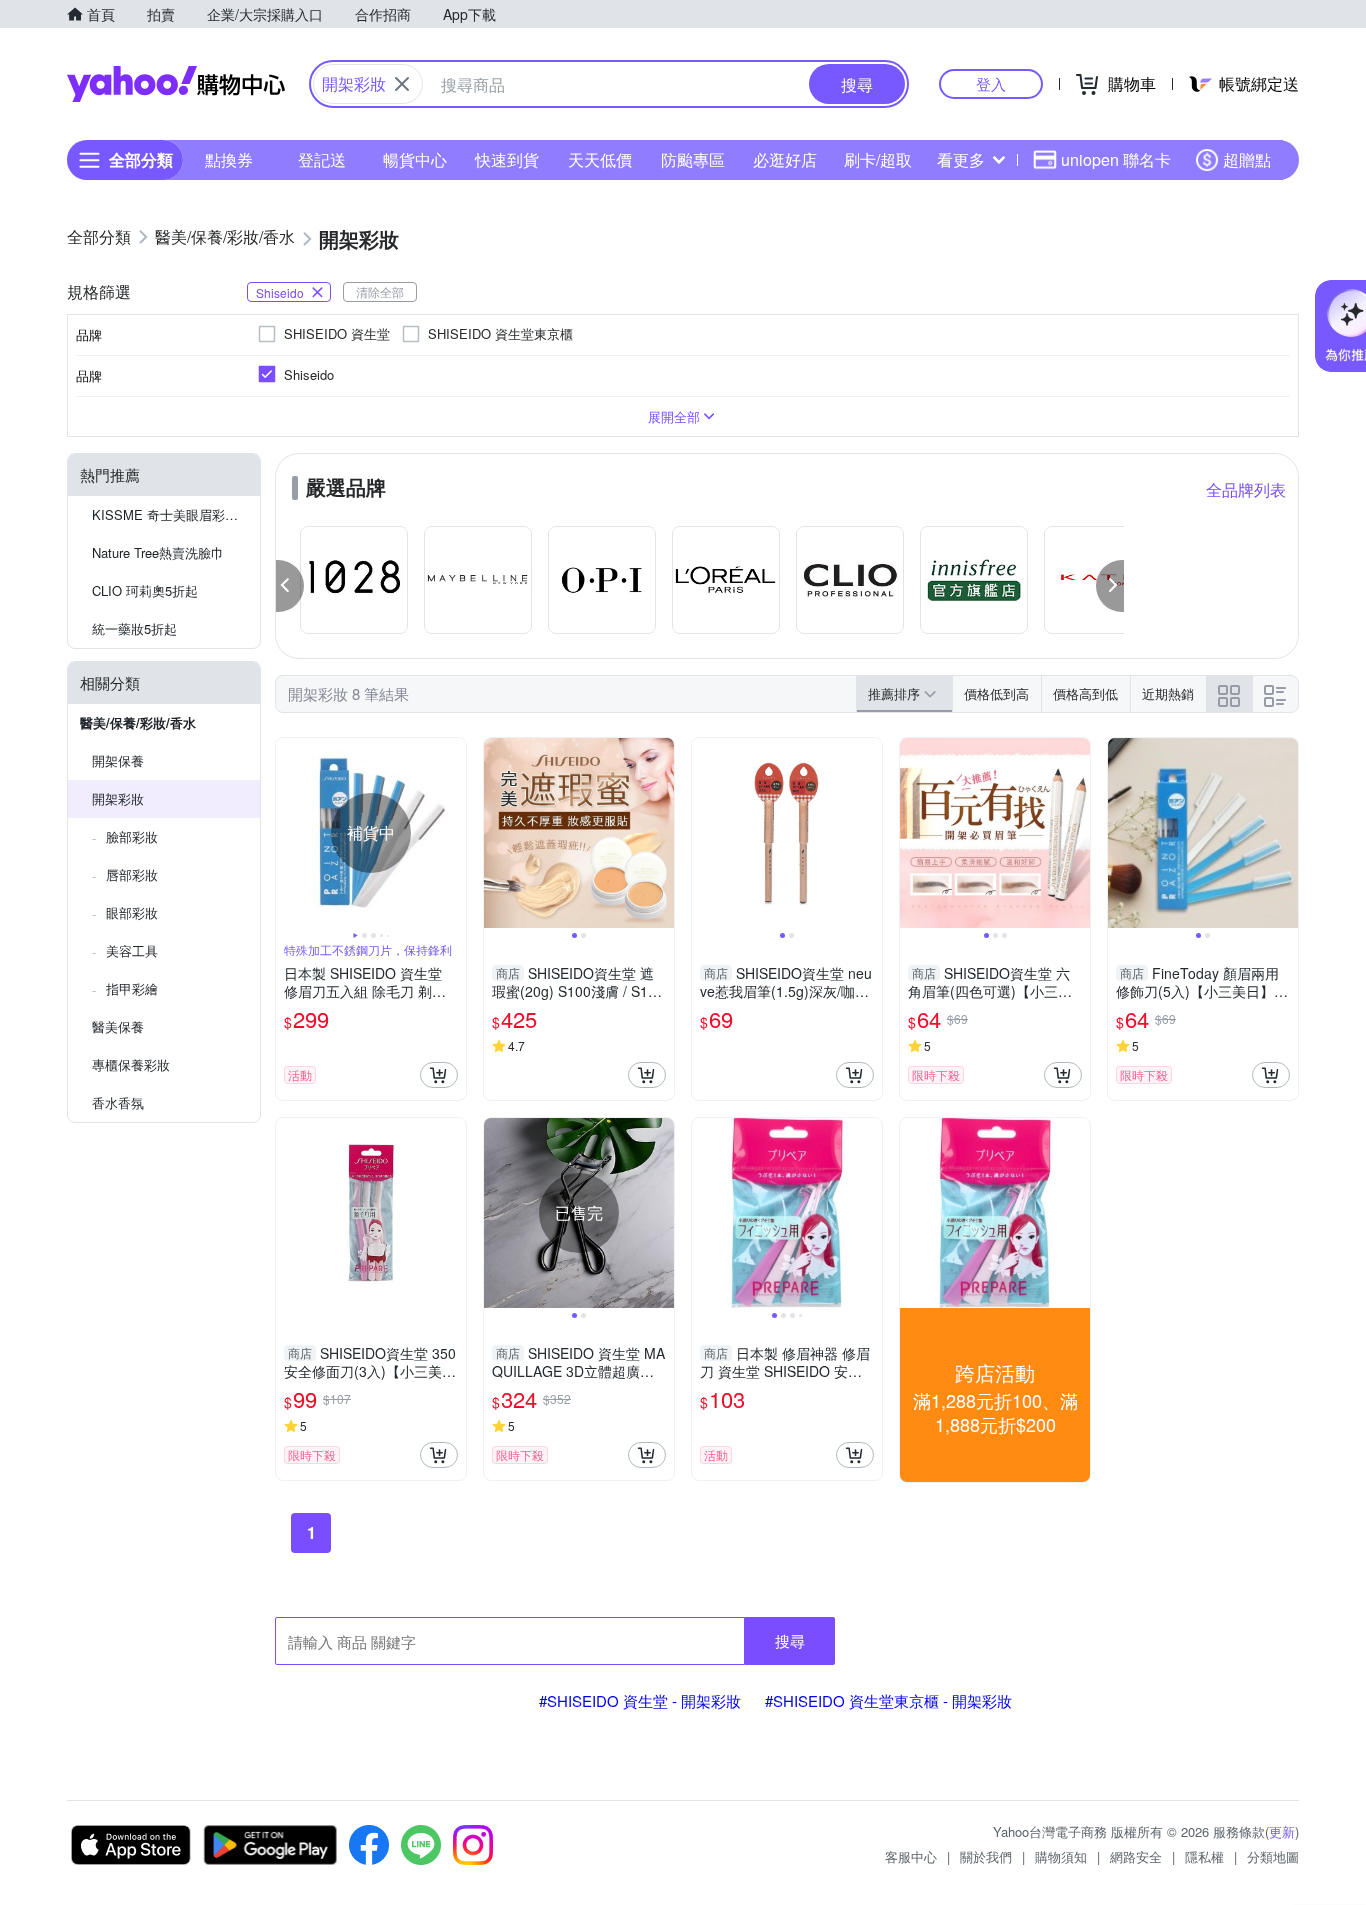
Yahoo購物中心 (176, 84)
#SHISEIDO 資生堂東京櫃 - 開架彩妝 (888, 1700)
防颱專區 (693, 159)
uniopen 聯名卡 (1116, 159)
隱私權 (1204, 1856)
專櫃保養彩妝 (131, 1064)
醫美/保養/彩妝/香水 (138, 722)
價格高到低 (1085, 693)
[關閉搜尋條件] (402, 84)
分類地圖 (1273, 1856)
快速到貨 (507, 159)
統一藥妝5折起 (134, 628)
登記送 (322, 159)
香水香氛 (118, 1102)
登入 (991, 83)
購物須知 (1061, 1856)
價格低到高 (996, 693)
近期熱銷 (1168, 693)
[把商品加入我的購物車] (439, 1075)
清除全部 (380, 291)
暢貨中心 (415, 159)
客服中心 (911, 1856)
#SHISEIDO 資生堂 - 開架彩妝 (640, 1700)
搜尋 (790, 1640)
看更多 (961, 159)
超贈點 (1247, 159)
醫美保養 (118, 1026)
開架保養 (118, 760)
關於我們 (986, 1856)
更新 (1282, 1831)
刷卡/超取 (878, 159)
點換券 (229, 159)
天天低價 (600, 159)
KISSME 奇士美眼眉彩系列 (171, 514)
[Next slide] (453, 833)
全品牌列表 (1246, 489)
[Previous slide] (289, 833)
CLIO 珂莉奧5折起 (145, 590)
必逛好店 (785, 159)
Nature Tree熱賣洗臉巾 (158, 552)
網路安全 (1136, 1856)
